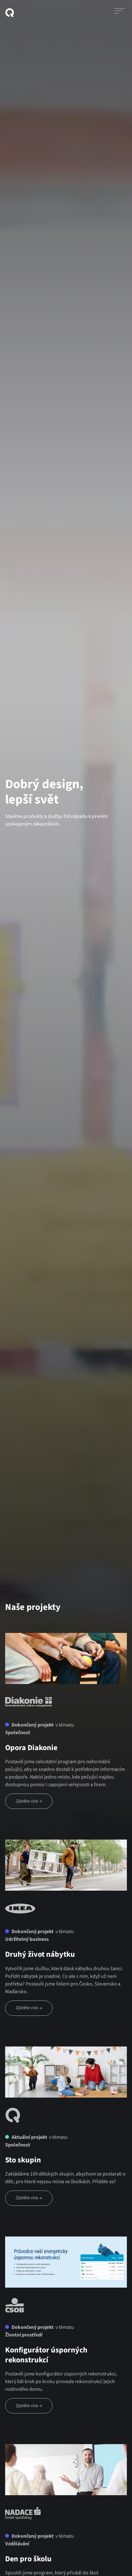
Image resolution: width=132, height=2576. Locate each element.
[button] (119, 13)
